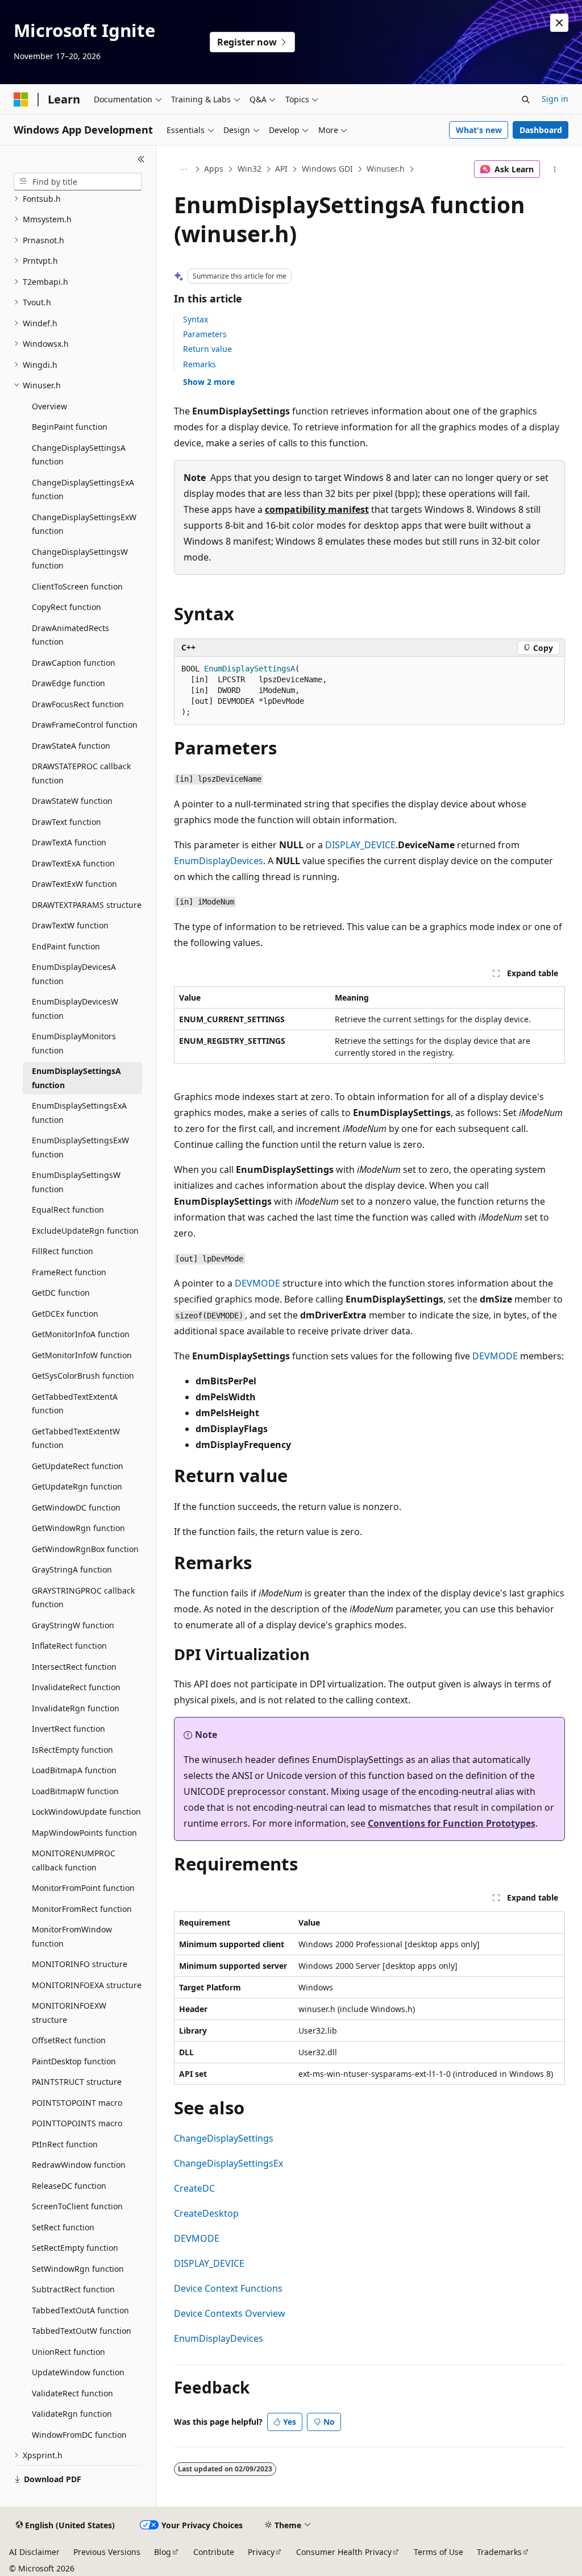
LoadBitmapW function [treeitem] (75, 1791)
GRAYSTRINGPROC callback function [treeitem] (83, 1598)
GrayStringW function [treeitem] (73, 1625)
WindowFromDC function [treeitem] (79, 2435)
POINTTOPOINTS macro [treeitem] (77, 2123)
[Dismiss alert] (559, 23)
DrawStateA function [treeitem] (71, 746)
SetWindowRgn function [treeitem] (78, 2269)
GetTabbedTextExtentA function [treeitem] (75, 1404)
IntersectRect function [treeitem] (74, 1667)
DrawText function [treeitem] (66, 822)
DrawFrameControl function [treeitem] (85, 725)
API (281, 169)
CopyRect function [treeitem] (66, 607)
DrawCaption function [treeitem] (74, 663)
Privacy (261, 2552)
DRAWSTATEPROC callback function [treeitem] (81, 773)
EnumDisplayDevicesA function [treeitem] (74, 974)
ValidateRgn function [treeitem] (72, 2414)
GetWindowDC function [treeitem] (76, 1507)
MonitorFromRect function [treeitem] (82, 1909)
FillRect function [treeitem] (63, 1251)
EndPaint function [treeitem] (66, 946)
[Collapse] (141, 159)
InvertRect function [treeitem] (68, 1729)
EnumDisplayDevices (219, 861)
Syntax (196, 319)
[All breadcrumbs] (184, 169)
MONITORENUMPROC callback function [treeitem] (74, 1860)
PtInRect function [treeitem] (65, 2144)
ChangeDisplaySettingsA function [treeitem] (79, 455)
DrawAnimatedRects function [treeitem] (70, 635)
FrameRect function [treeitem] (69, 1272)
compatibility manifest (317, 509)
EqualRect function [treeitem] (68, 1210)
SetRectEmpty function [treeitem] (75, 2248)
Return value (207, 349)
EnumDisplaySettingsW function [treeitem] (76, 1182)
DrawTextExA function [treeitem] (73, 863)
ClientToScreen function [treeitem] (77, 586)
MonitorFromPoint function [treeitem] (83, 1888)
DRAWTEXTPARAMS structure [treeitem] (87, 905)
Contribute (214, 2552)
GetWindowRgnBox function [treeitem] (85, 1549)
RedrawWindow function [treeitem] (79, 2165)
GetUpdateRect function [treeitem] (78, 1466)
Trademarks (499, 2552)
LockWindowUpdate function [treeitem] (86, 1812)
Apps (214, 169)
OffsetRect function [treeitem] (69, 2040)
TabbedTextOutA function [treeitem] (80, 2310)
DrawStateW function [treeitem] (72, 801)
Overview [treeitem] (49, 406)
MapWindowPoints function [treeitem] (84, 1833)
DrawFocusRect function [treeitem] (78, 704)
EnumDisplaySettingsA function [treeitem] (76, 1078)
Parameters (205, 334)
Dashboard (541, 130)
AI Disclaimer (34, 2552)
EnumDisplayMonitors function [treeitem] (74, 1043)
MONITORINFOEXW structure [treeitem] (69, 2013)
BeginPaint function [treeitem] (70, 427)
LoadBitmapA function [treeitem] (74, 1770)
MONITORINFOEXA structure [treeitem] (87, 1985)
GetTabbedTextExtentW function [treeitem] (76, 1438)
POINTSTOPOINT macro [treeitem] (77, 2103)
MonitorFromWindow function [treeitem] (72, 1936)
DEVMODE (257, 1283)
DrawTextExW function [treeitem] (74, 884)
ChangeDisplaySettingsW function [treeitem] (80, 559)
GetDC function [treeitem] (61, 1293)
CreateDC (194, 2188)
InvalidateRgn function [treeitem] (76, 1708)
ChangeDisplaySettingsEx (228, 2163)
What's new (479, 130)
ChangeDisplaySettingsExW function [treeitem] (84, 524)
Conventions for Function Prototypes (452, 1823)
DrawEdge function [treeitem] (68, 683)
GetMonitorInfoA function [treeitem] (81, 1334)
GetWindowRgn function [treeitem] (78, 1528)
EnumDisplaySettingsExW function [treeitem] (80, 1147)
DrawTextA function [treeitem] (69, 842)
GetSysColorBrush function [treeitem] (83, 1376)
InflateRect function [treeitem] (69, 1646)
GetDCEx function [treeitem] (65, 1314)
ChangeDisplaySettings (224, 2138)
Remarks (199, 364)
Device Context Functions (228, 2288)
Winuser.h (386, 169)
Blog (163, 2552)
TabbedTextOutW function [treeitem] (82, 2331)
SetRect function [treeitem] (63, 2227)
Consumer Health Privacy (344, 2552)
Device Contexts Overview (230, 2313)
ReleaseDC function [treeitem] (69, 2186)
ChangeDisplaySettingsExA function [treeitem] (83, 490)
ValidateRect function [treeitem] (72, 2393)
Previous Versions (107, 2552)
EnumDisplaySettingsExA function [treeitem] (79, 1113)
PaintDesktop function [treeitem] (74, 2061)
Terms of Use (438, 2552)
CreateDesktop (206, 2213)
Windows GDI (327, 169)
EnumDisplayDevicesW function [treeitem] (75, 1009)
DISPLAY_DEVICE (360, 845)
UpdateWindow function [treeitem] (78, 2372)
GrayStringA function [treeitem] (72, 1569)
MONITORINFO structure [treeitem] (80, 1964)
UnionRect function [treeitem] (68, 2352)
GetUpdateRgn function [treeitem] (77, 1486)
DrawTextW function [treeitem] (70, 925)
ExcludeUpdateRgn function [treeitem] (85, 1231)
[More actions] (554, 169)
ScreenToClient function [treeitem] (77, 2206)
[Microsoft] (21, 99)
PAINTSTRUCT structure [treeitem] (77, 2082)
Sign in (555, 99)
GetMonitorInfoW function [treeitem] (82, 1355)
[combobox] (78, 182)
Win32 (250, 169)
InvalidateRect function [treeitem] (76, 1687)
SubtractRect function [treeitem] (73, 2289)
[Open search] (526, 99)
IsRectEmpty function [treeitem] (72, 1750)
